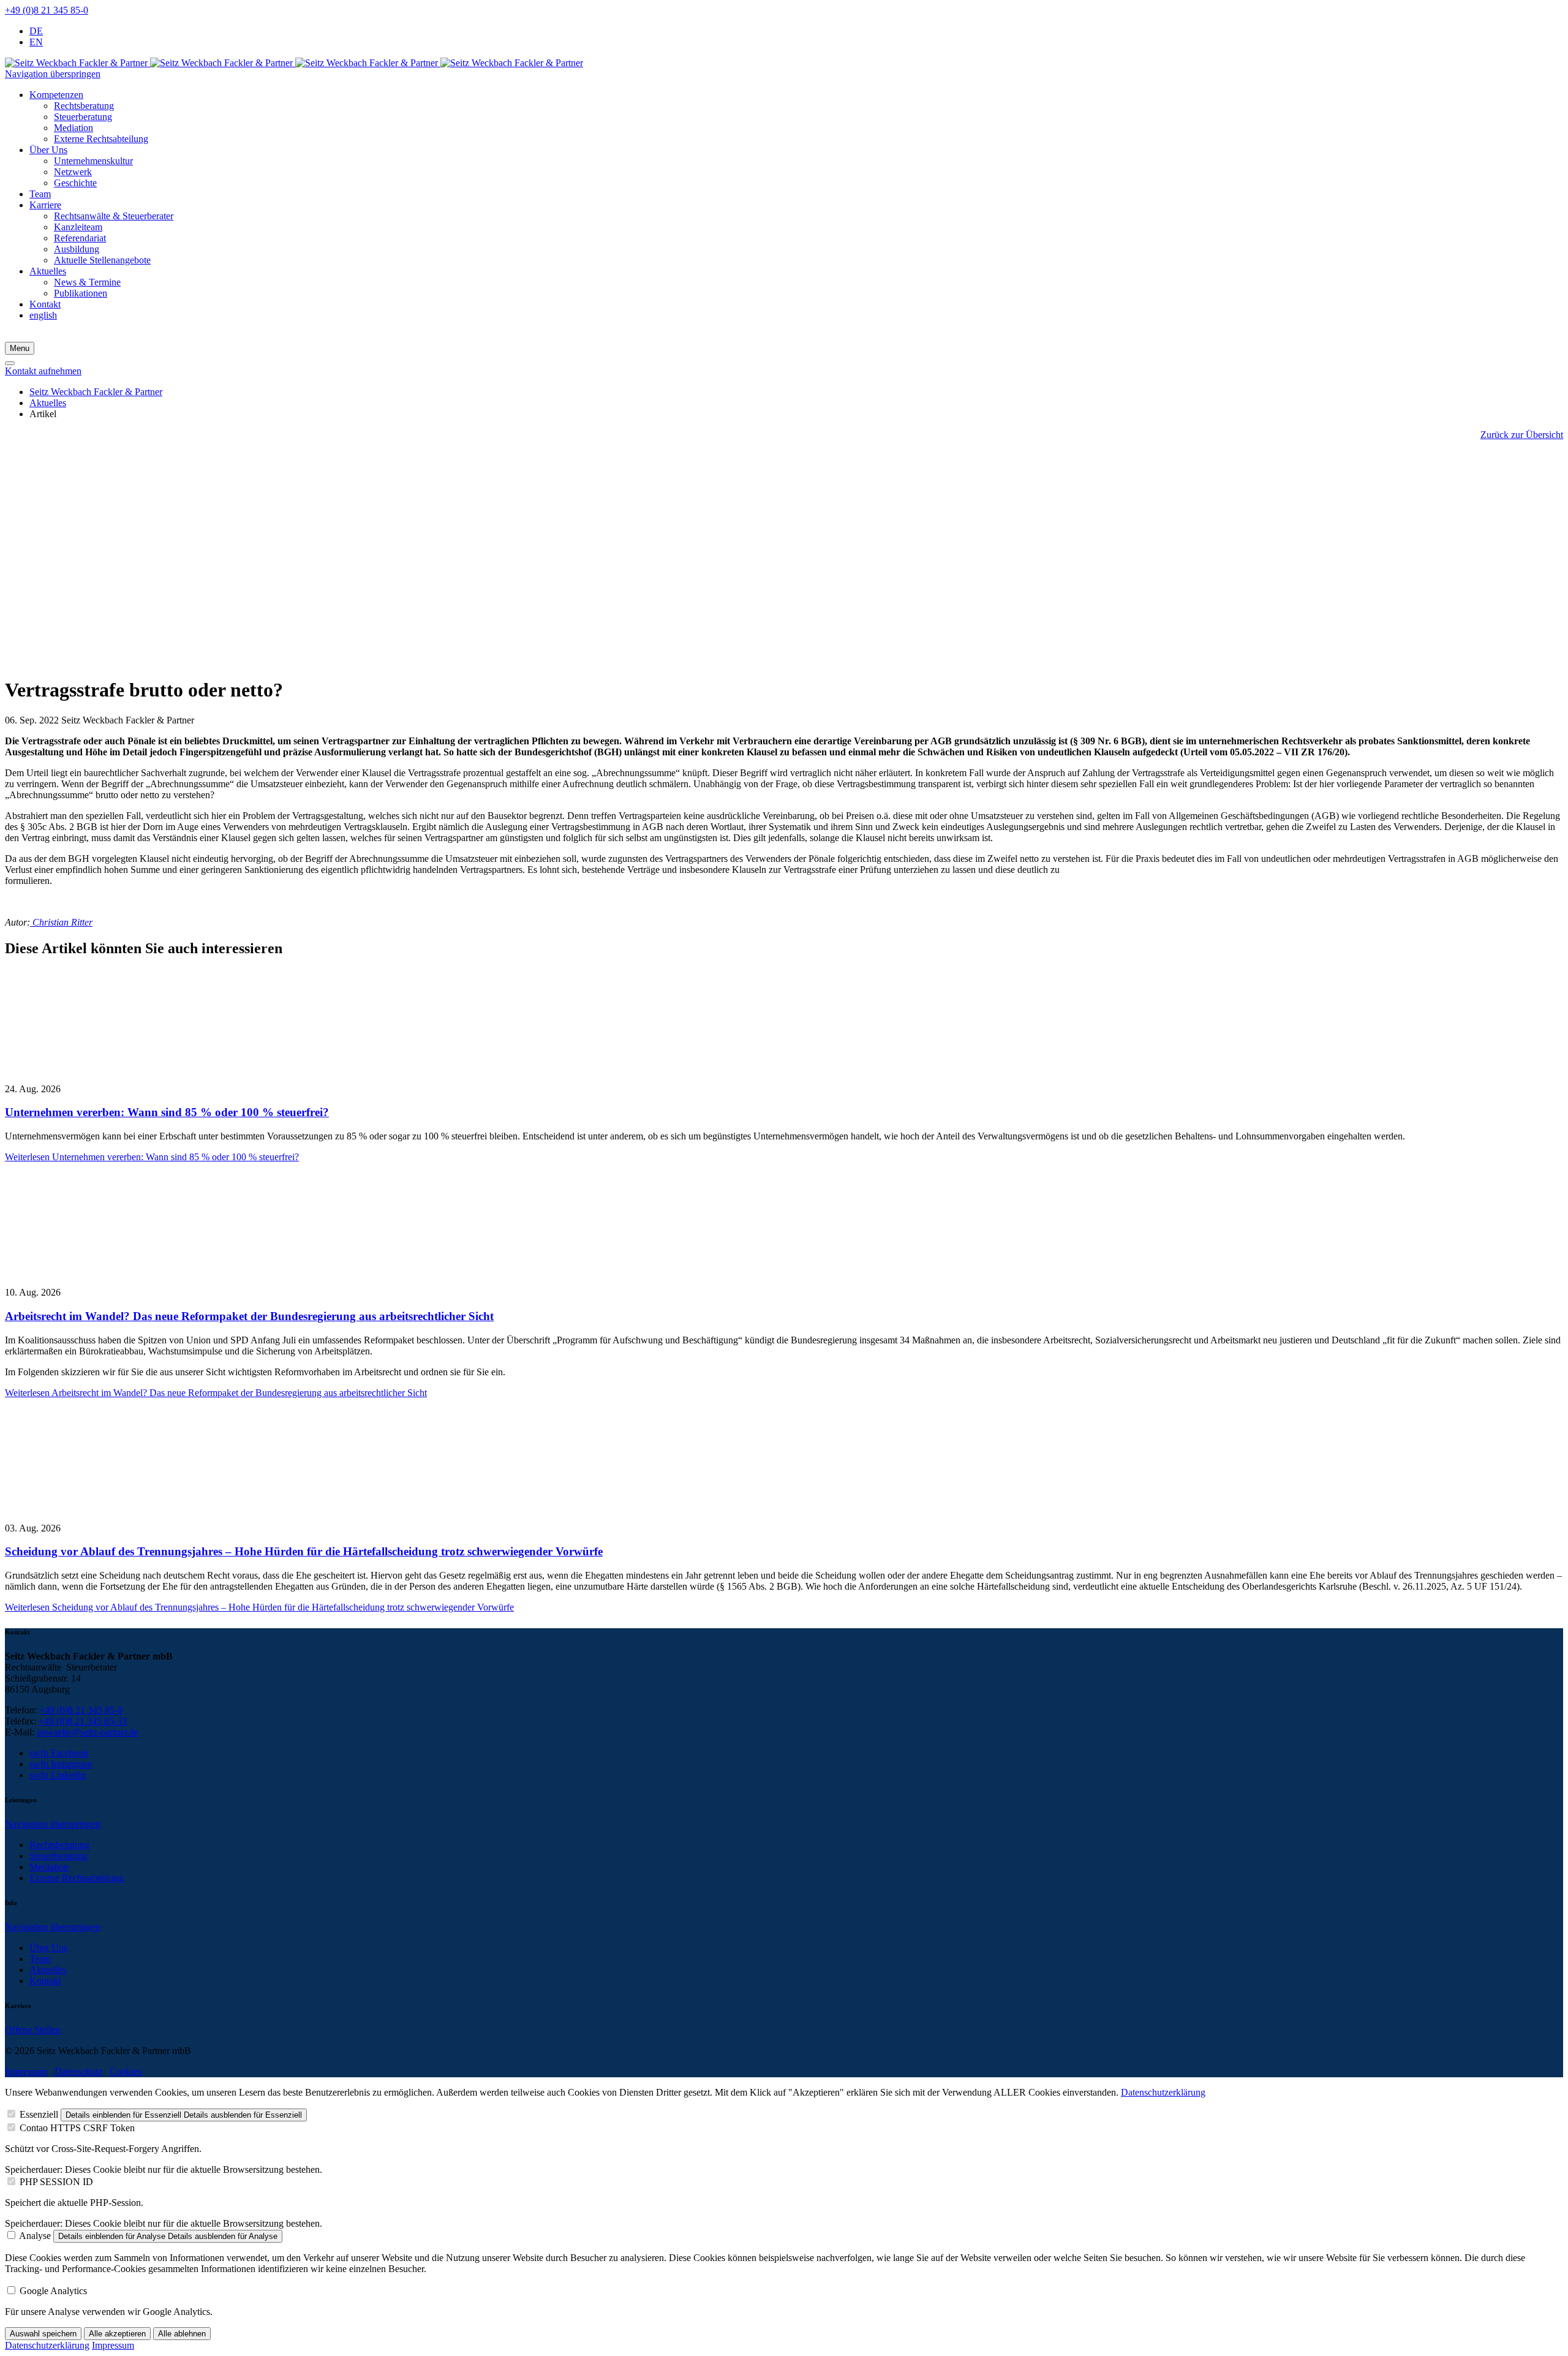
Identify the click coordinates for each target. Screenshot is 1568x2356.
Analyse (35, 2236)
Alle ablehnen (182, 2334)
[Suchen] (10, 363)
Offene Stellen (33, 2030)
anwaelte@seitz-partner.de (88, 1732)
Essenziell (39, 2114)
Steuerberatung (58, 1856)
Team (40, 1959)
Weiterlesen (152, 1157)
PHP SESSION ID (56, 2182)
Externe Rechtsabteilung (77, 1878)
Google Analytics (53, 2291)
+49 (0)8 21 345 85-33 (83, 1721)
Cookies (126, 2071)
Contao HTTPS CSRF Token (77, 2128)
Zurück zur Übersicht (1522, 435)
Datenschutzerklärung (1163, 2092)
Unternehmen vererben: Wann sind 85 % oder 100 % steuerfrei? (167, 1112)
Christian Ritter (61, 922)
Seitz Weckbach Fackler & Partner (96, 392)
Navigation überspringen (53, 74)
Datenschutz (78, 2071)
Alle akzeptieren (117, 2334)
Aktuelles (48, 403)
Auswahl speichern (43, 2334)
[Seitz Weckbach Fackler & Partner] (294, 63)
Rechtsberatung (59, 1845)
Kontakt (45, 1981)
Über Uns (48, 1948)
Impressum (26, 2071)
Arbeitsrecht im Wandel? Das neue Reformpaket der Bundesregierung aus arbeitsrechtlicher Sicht (249, 1316)
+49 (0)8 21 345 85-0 (47, 10)
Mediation (49, 1867)
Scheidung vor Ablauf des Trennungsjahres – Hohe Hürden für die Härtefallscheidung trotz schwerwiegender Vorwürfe (304, 1551)
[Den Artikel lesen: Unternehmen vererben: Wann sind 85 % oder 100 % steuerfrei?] (134, 1068)
